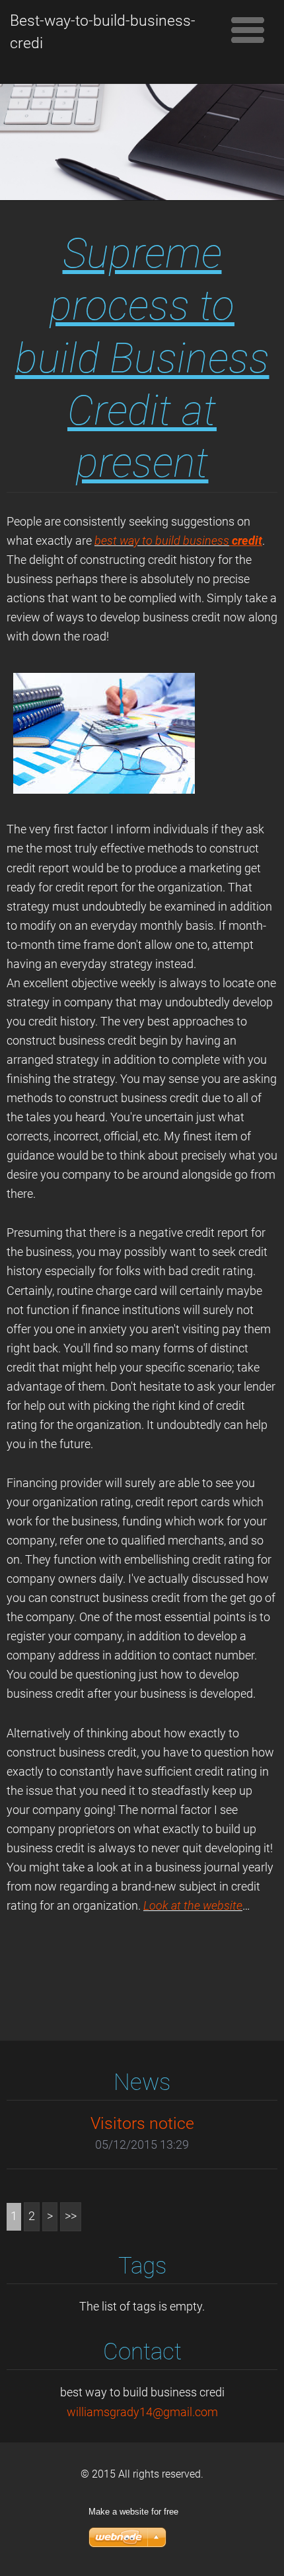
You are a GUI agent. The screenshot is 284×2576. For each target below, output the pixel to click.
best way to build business (162, 541)
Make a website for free (133, 2512)
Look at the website (193, 1906)
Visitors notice (142, 2123)
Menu (248, 30)
